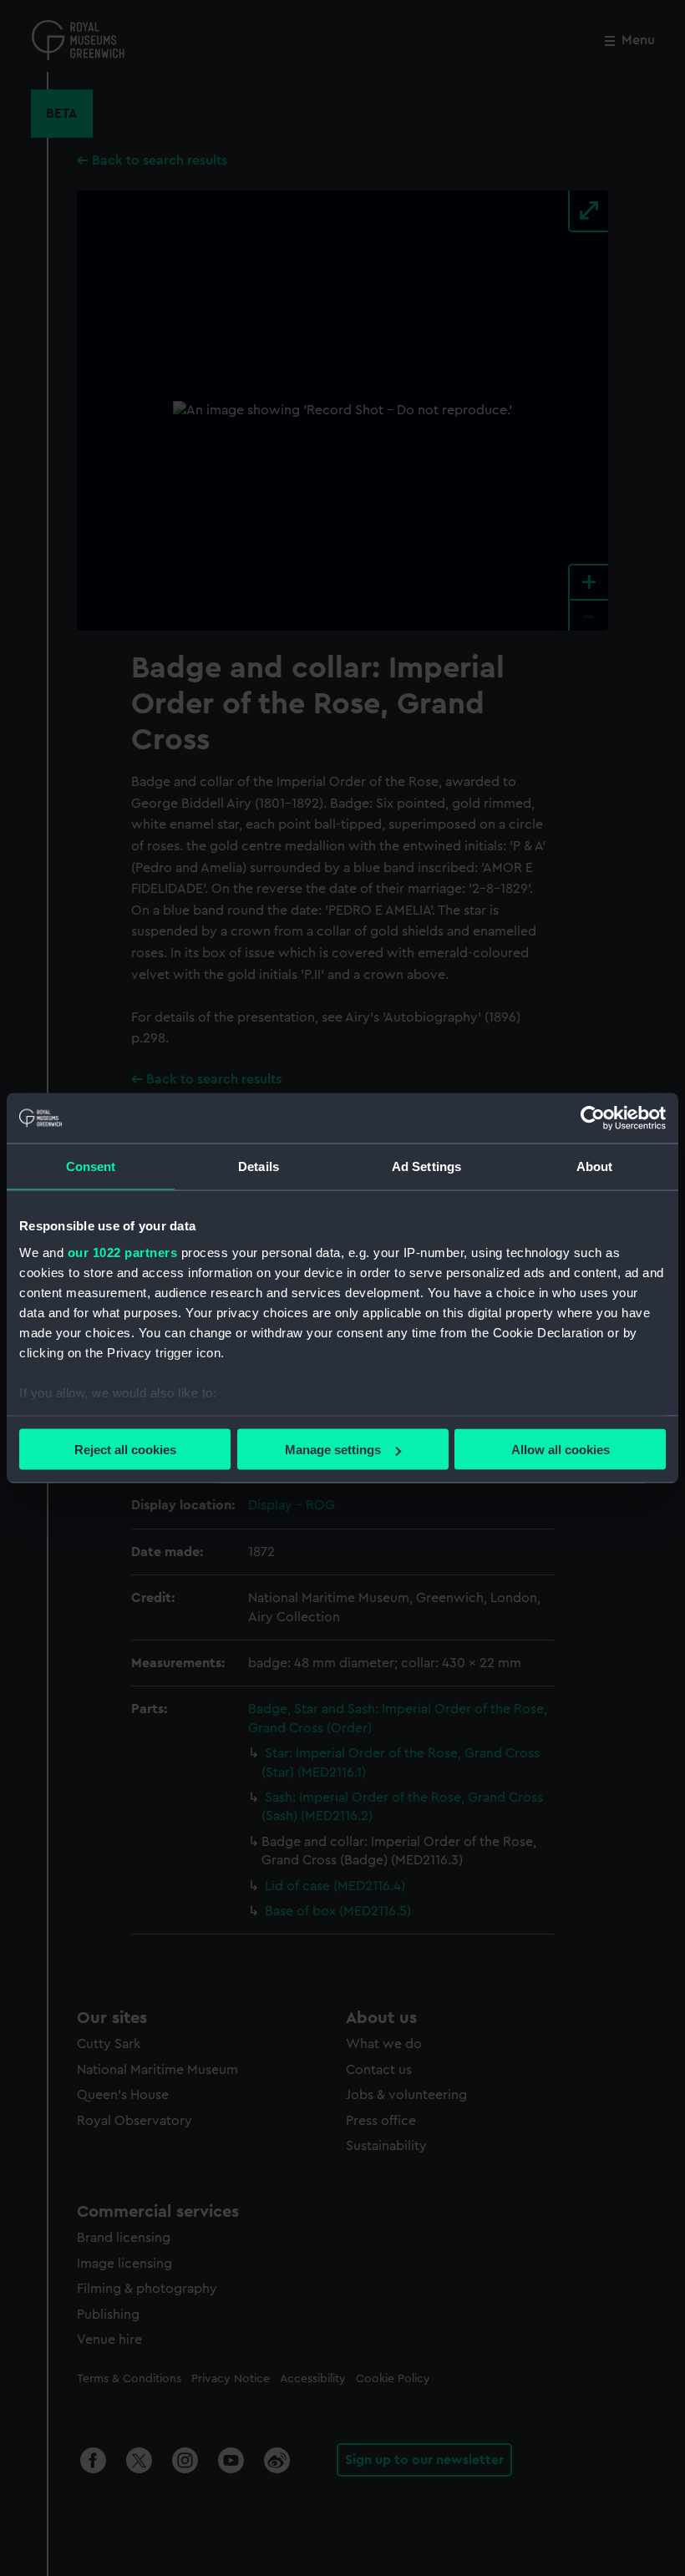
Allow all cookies (561, 1450)
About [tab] (595, 1166)
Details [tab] (259, 1166)
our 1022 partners (123, 1252)
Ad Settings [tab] (426, 1166)
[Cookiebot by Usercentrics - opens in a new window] (593, 1118)
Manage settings (333, 1450)
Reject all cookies (125, 1450)
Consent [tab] (91, 1166)
